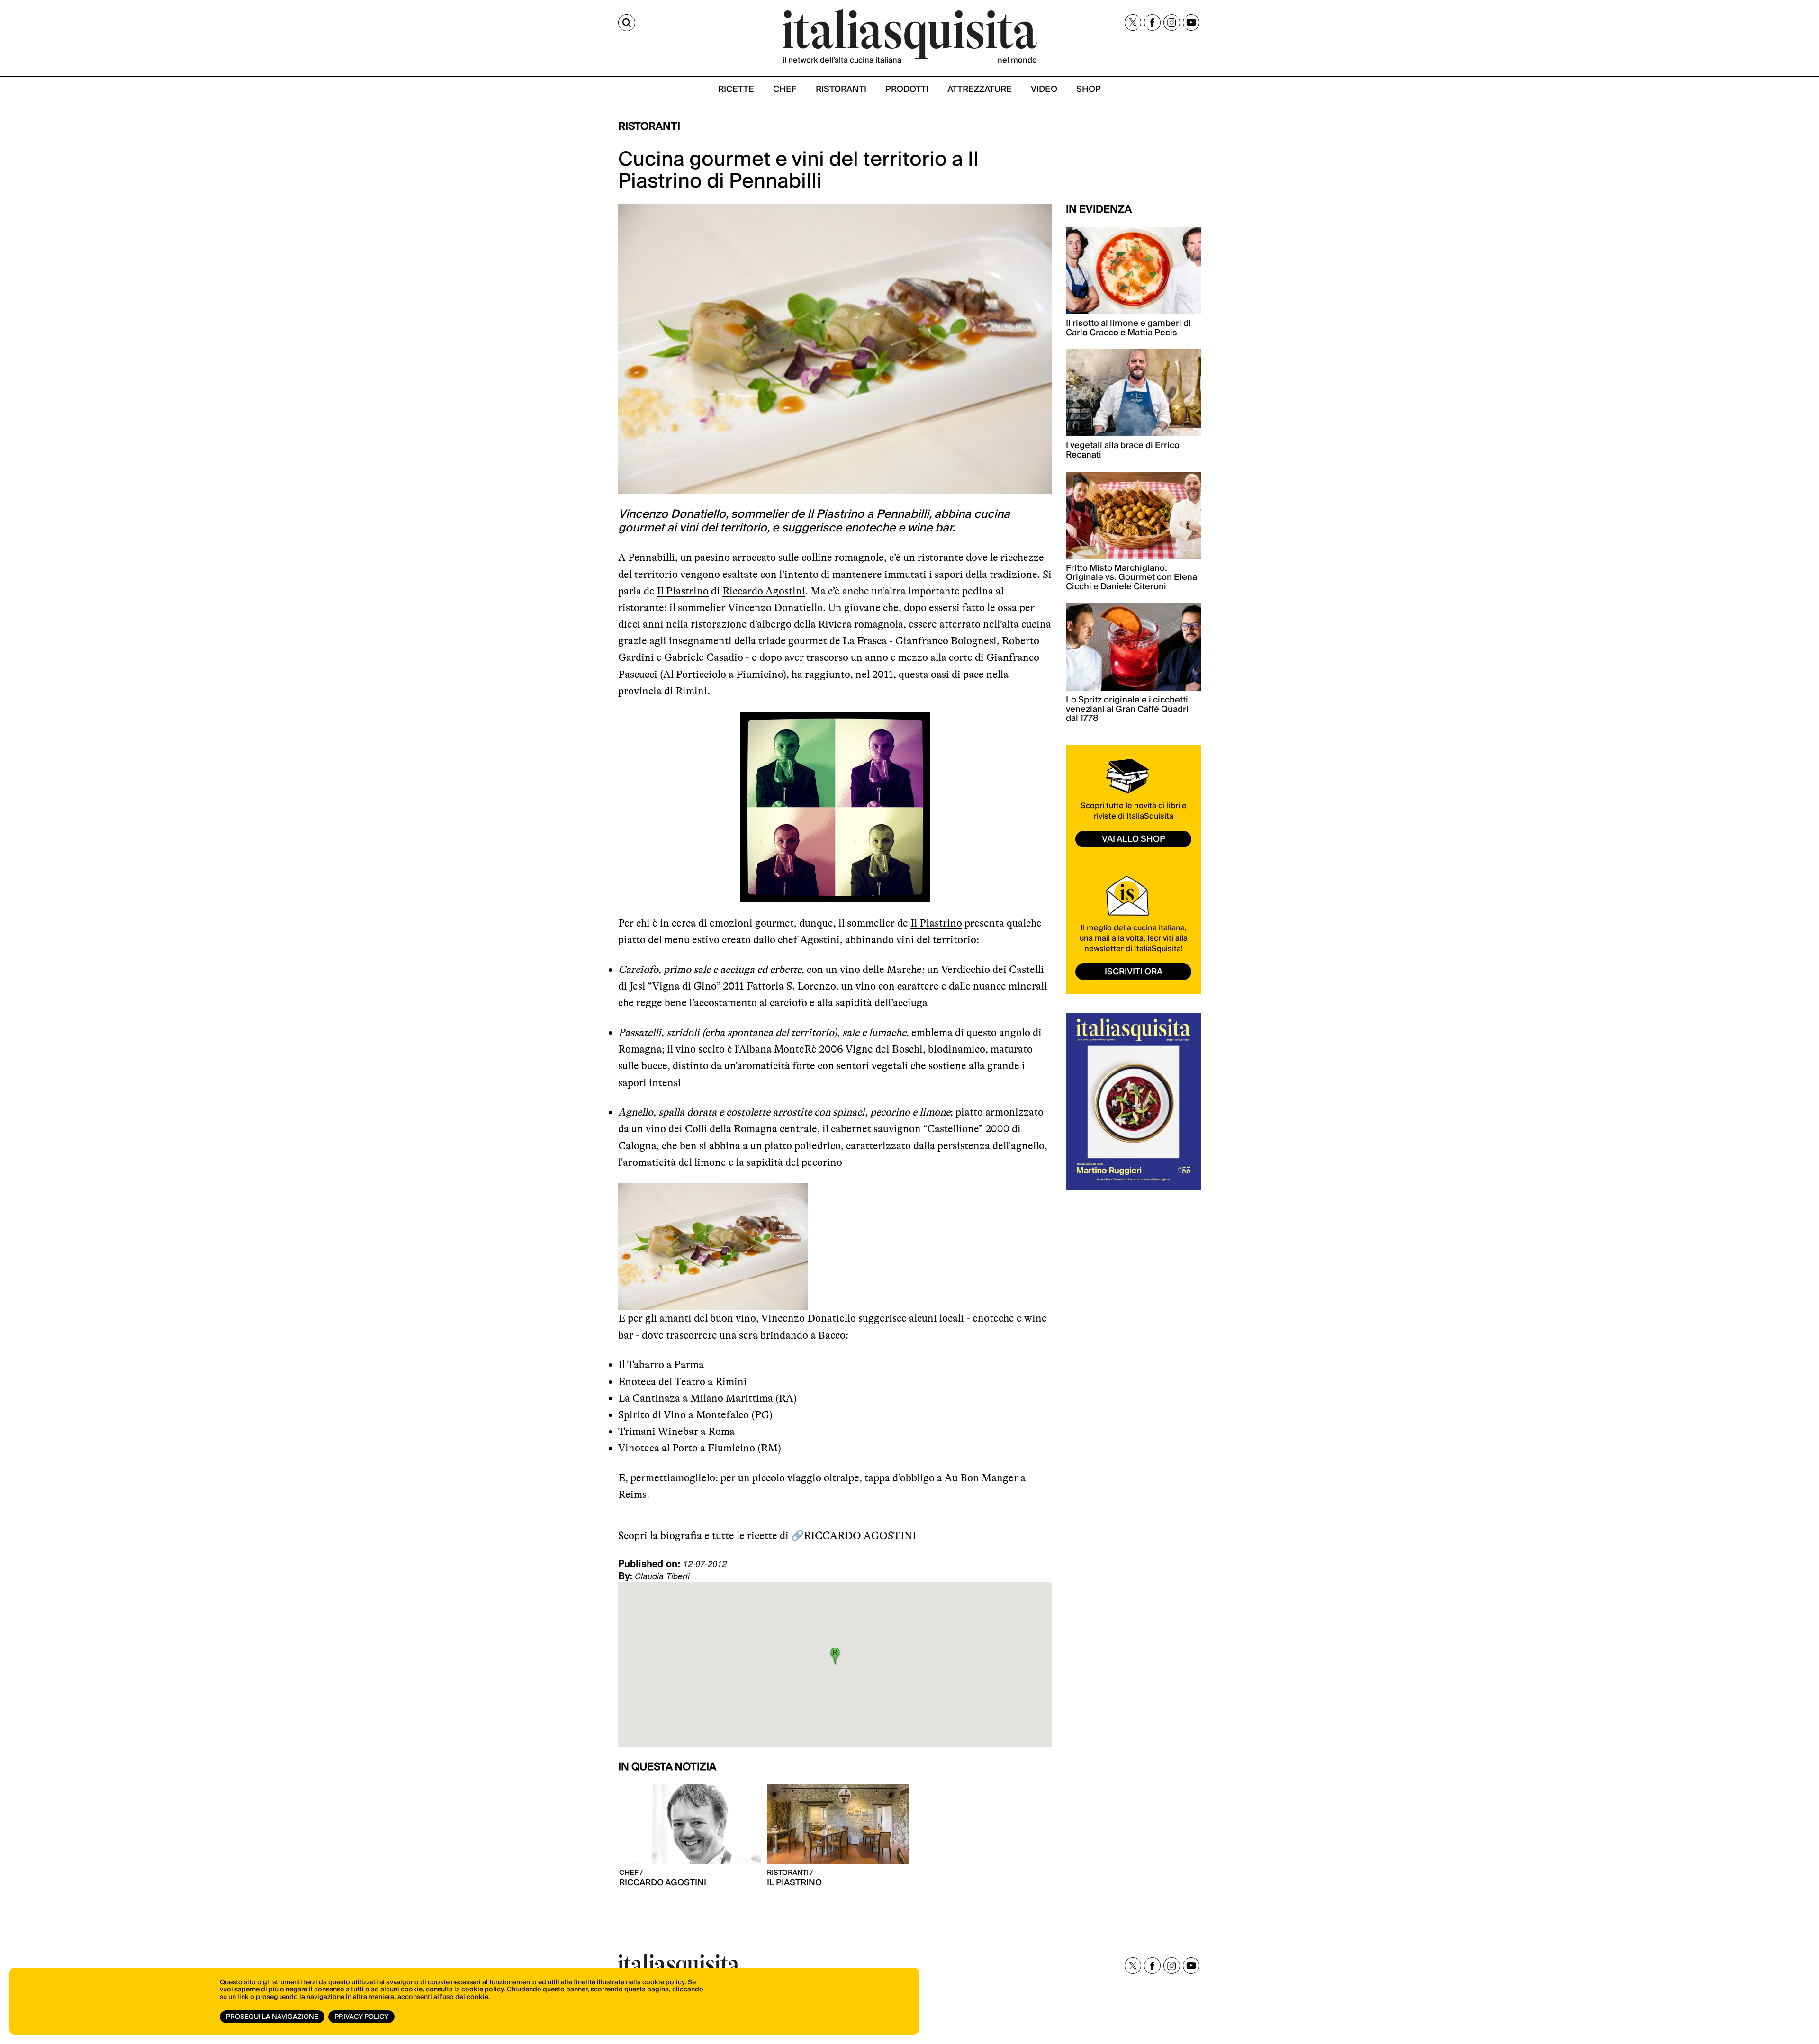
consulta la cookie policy (465, 1990)
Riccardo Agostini (764, 591)
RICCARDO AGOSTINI (860, 1535)
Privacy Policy (361, 2017)
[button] (835, 1656)
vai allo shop (1134, 839)
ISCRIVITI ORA (1134, 972)
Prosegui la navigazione (272, 2017)
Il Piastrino (683, 591)
